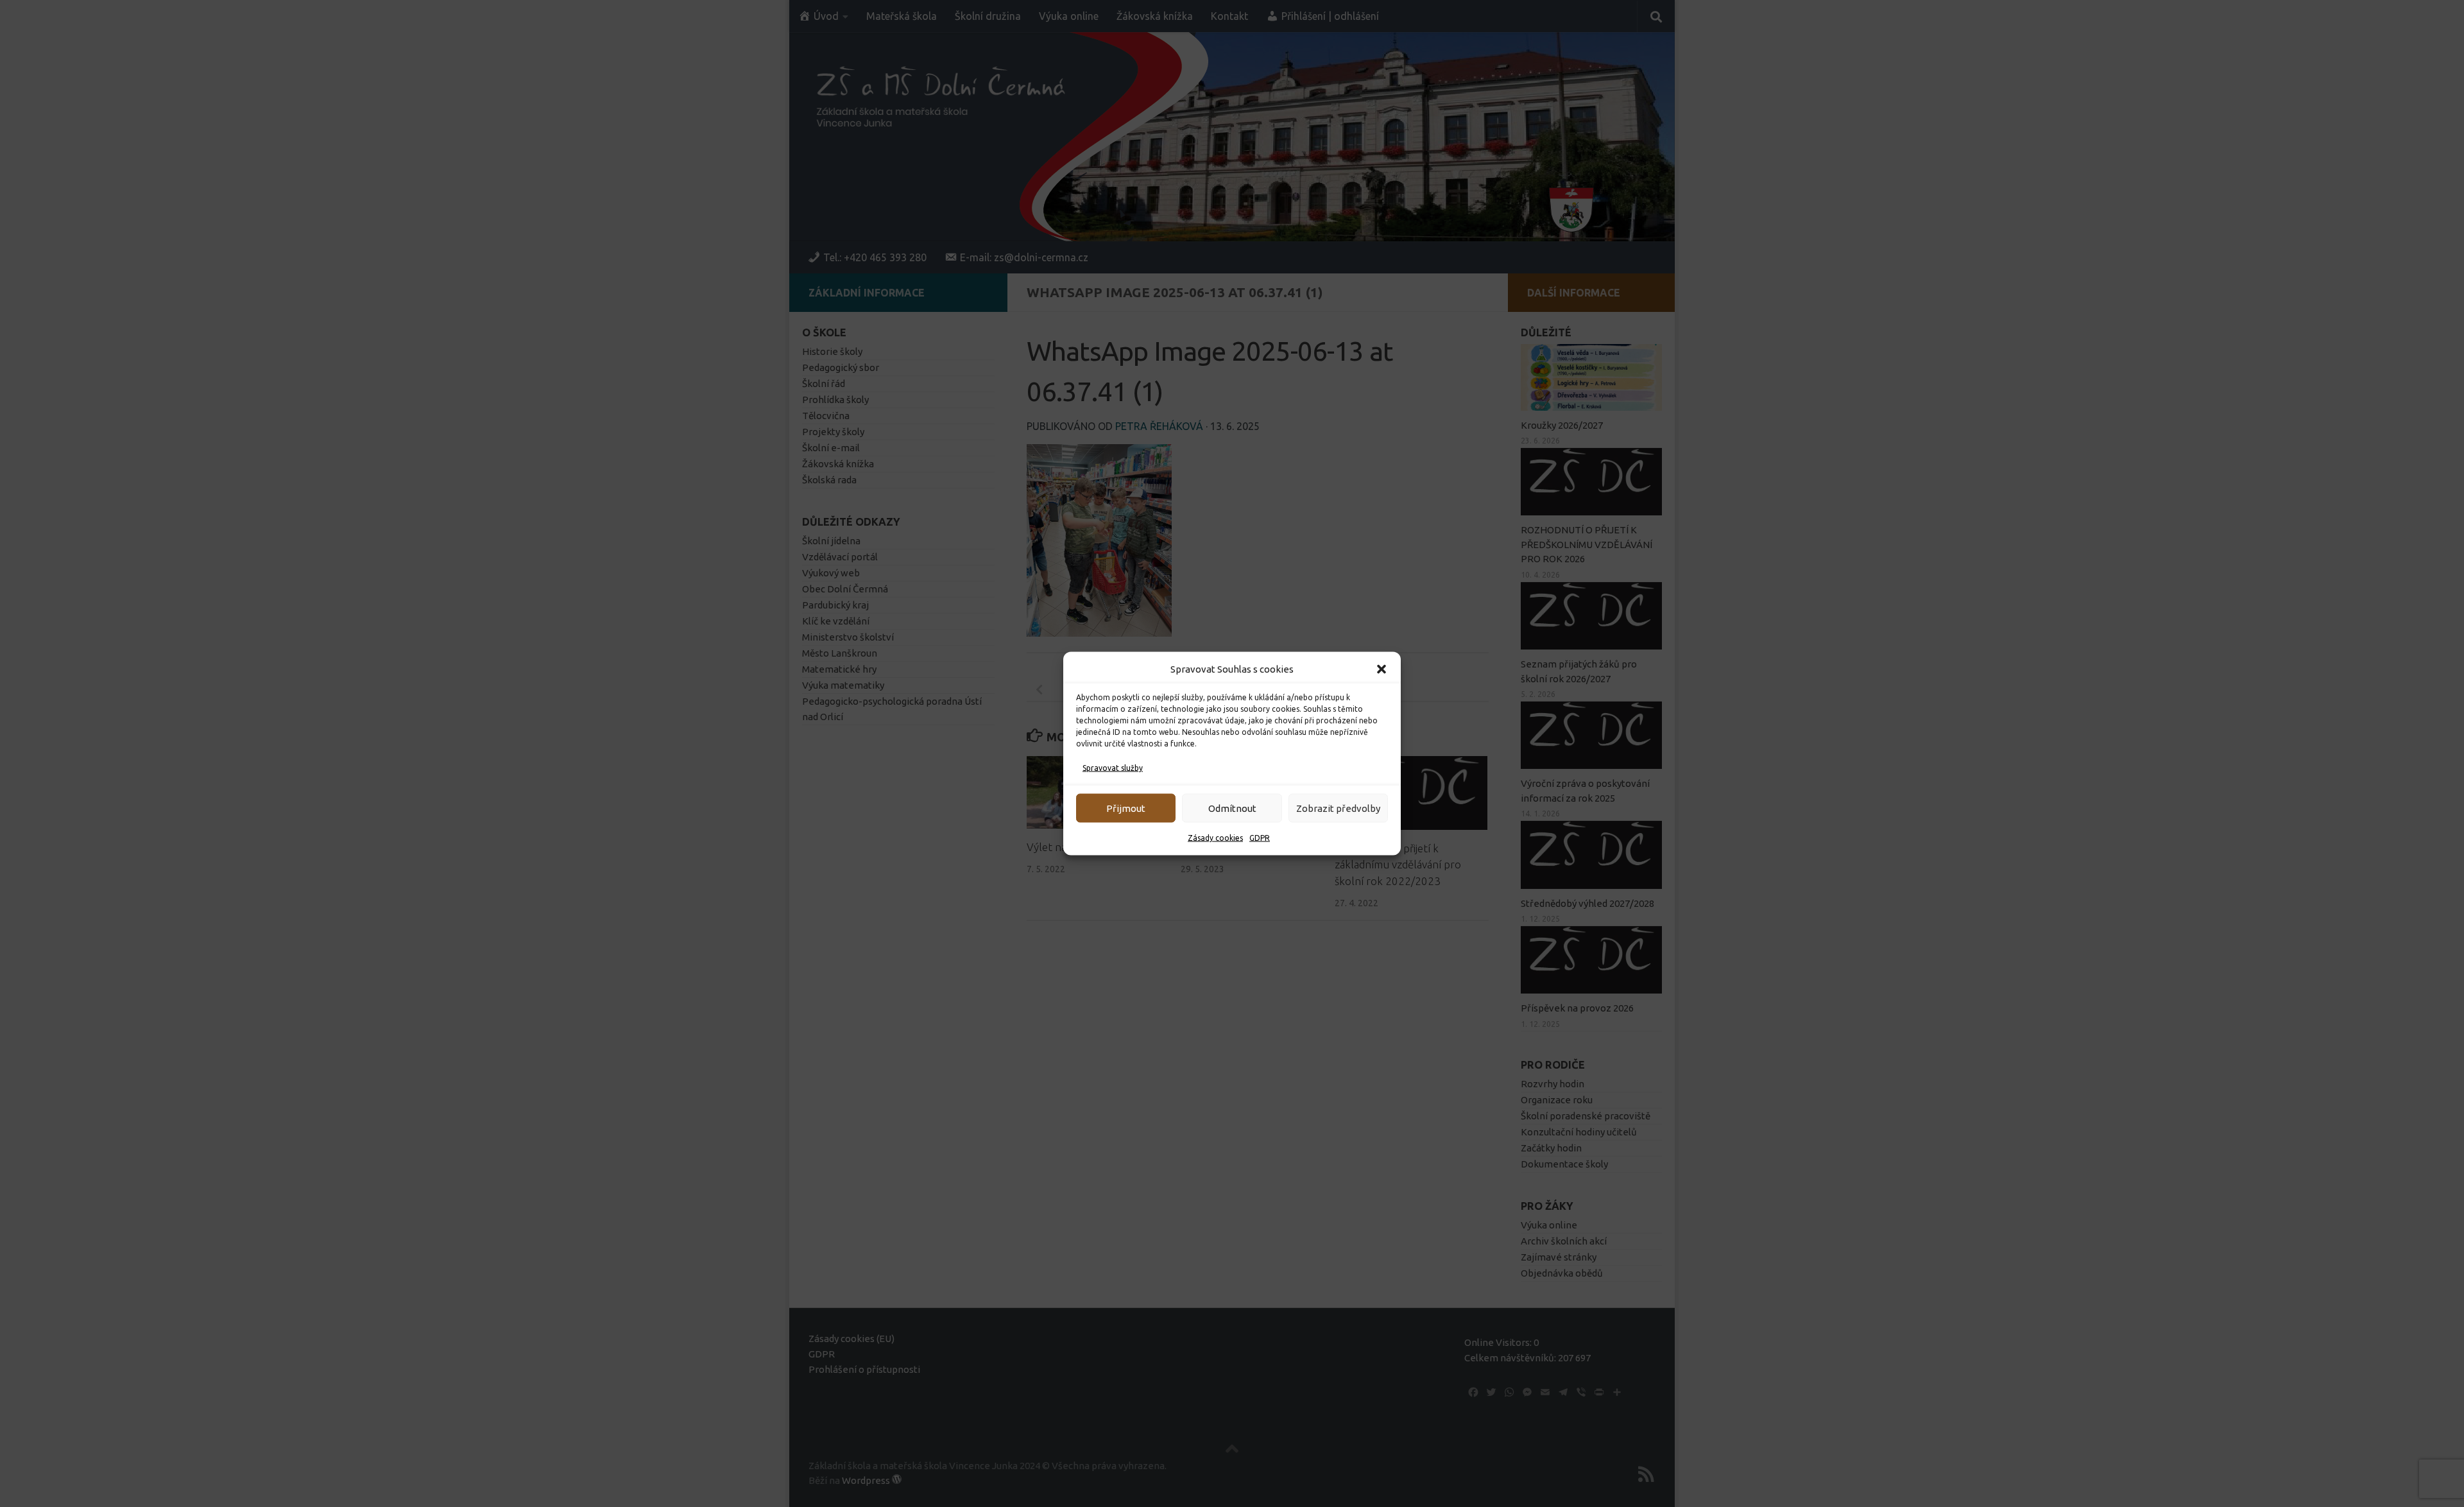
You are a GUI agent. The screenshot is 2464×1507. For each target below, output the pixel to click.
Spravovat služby (1113, 768)
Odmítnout (1232, 808)
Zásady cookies (1215, 838)
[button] (1382, 669)
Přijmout (1126, 808)
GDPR (1260, 838)
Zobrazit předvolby (1338, 808)
